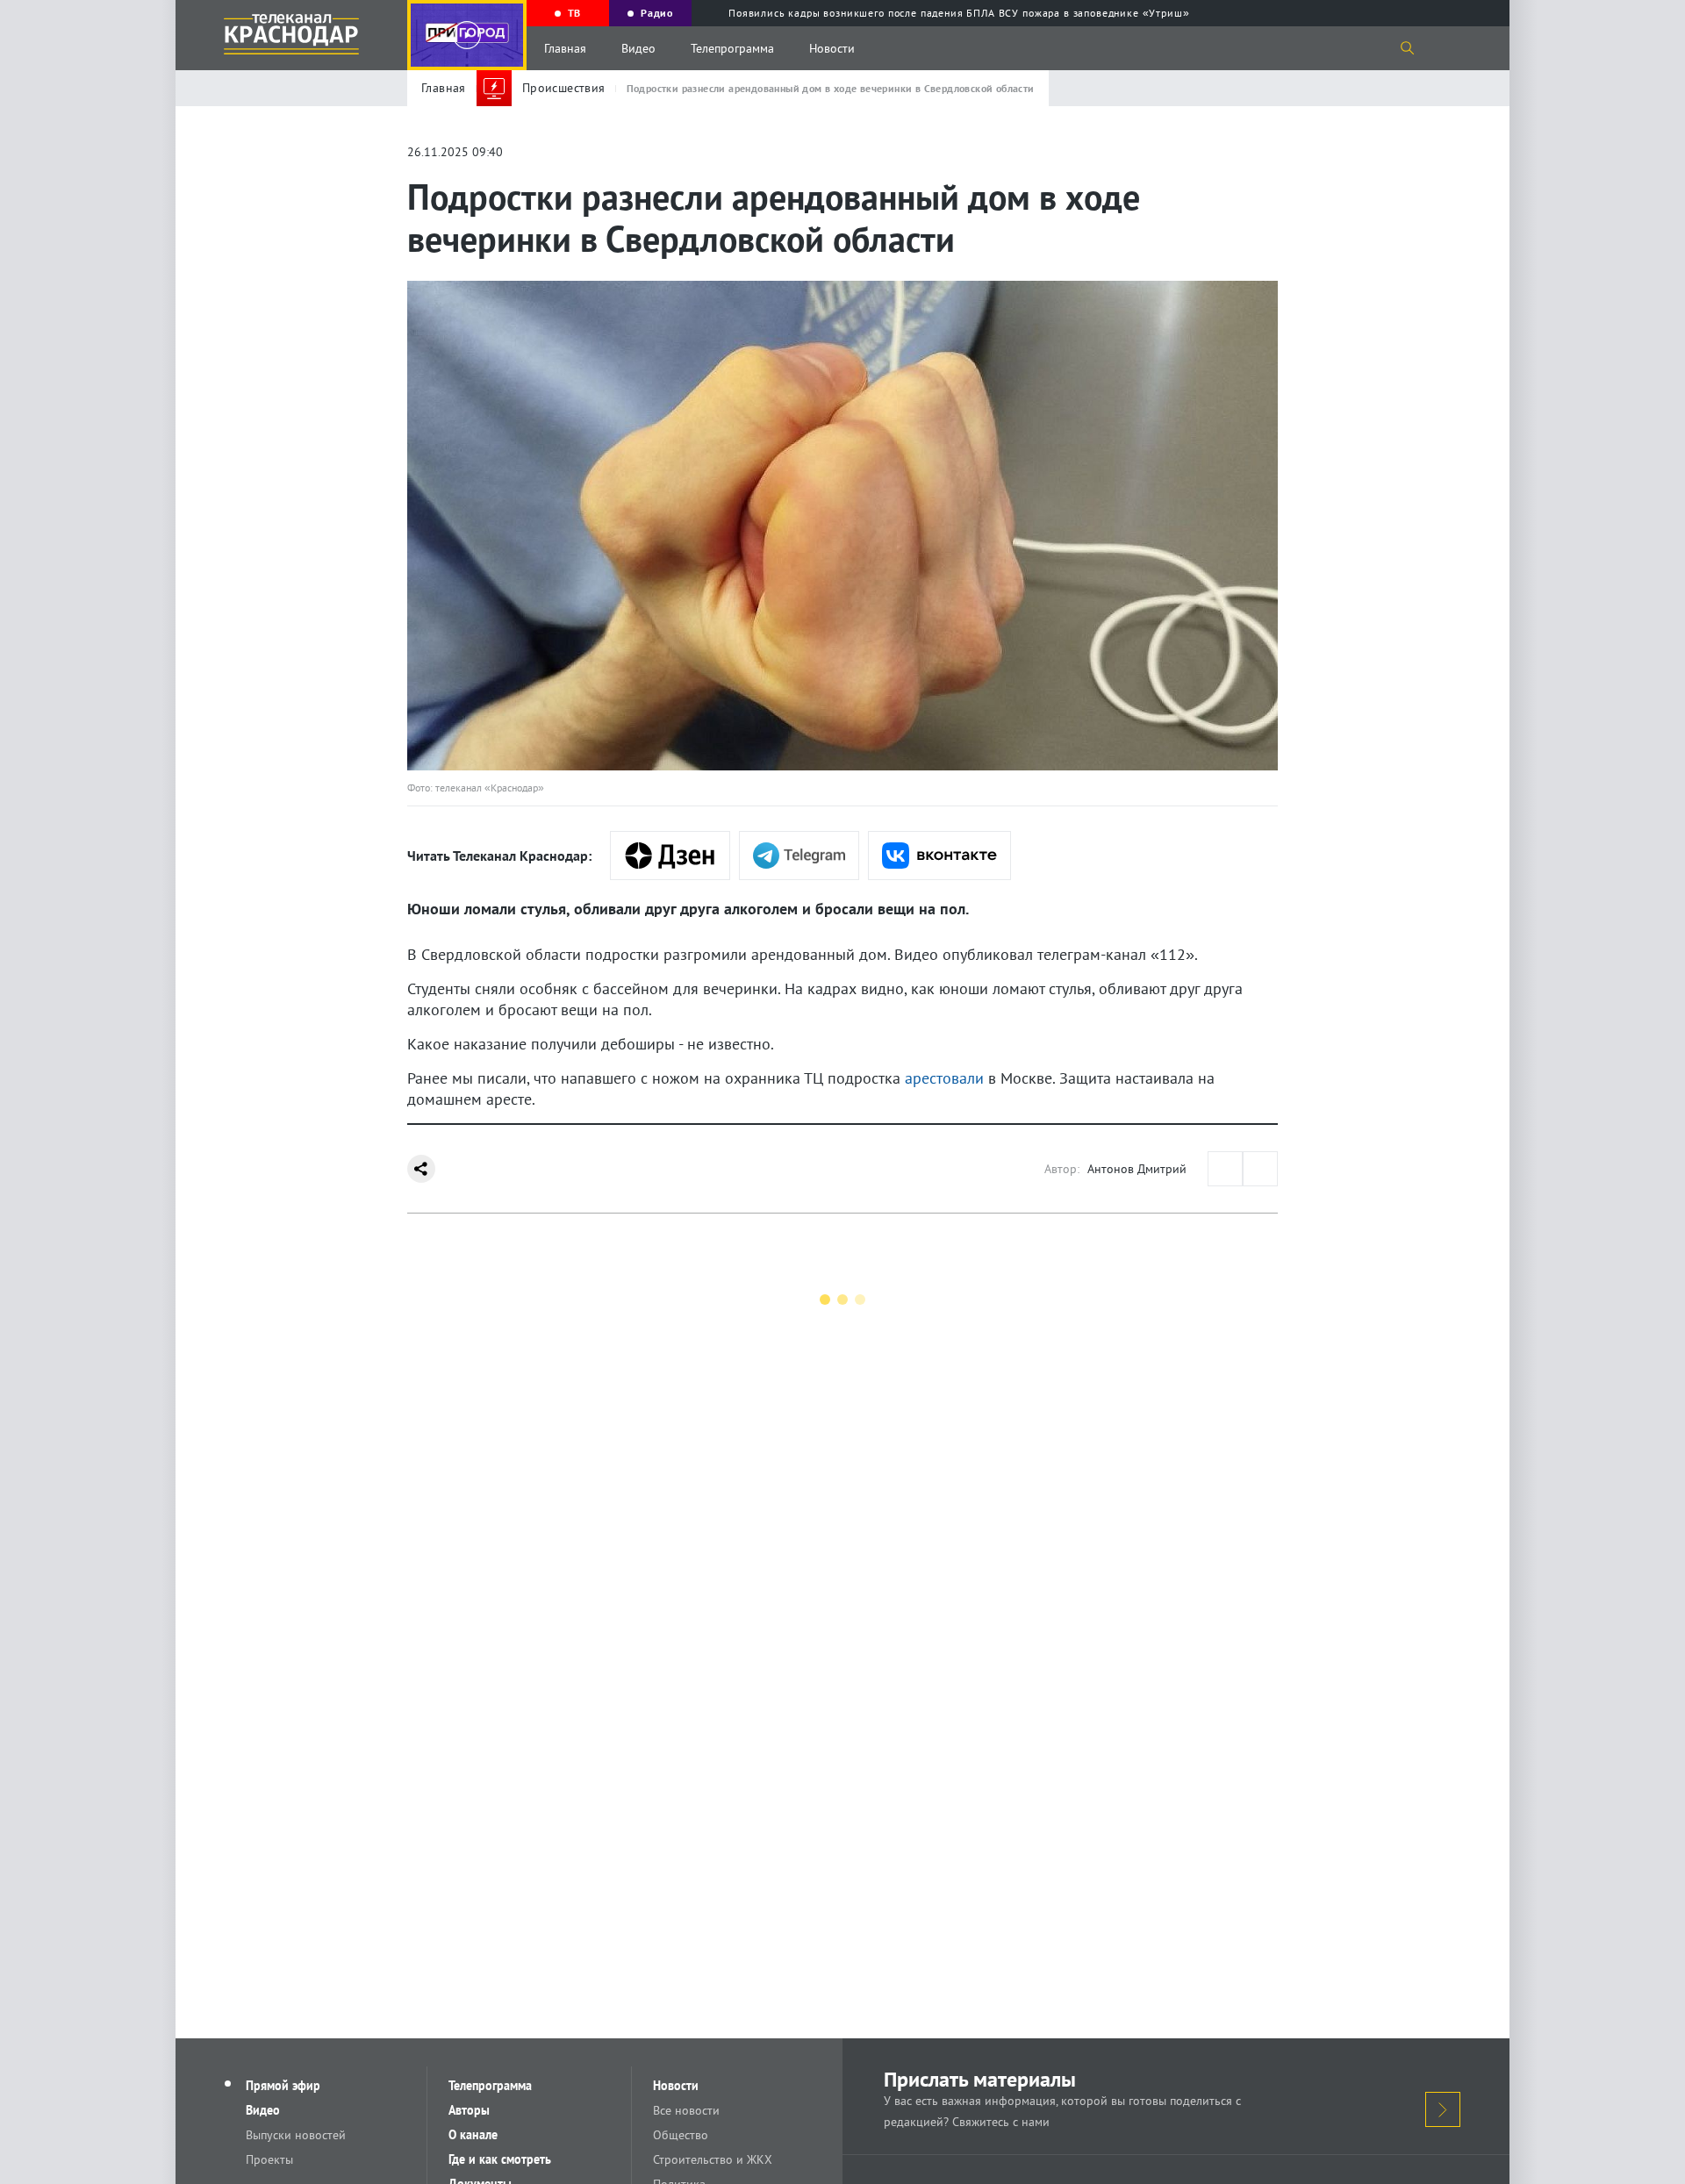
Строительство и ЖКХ (713, 2159)
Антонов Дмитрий (1137, 1169)
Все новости (686, 2110)
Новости (832, 48)
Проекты (269, 2159)
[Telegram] (799, 856)
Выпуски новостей (296, 2135)
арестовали (944, 1078)
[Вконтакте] (939, 856)
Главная (565, 48)
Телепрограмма (732, 48)
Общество (681, 2135)
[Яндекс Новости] (670, 856)
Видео (638, 48)
